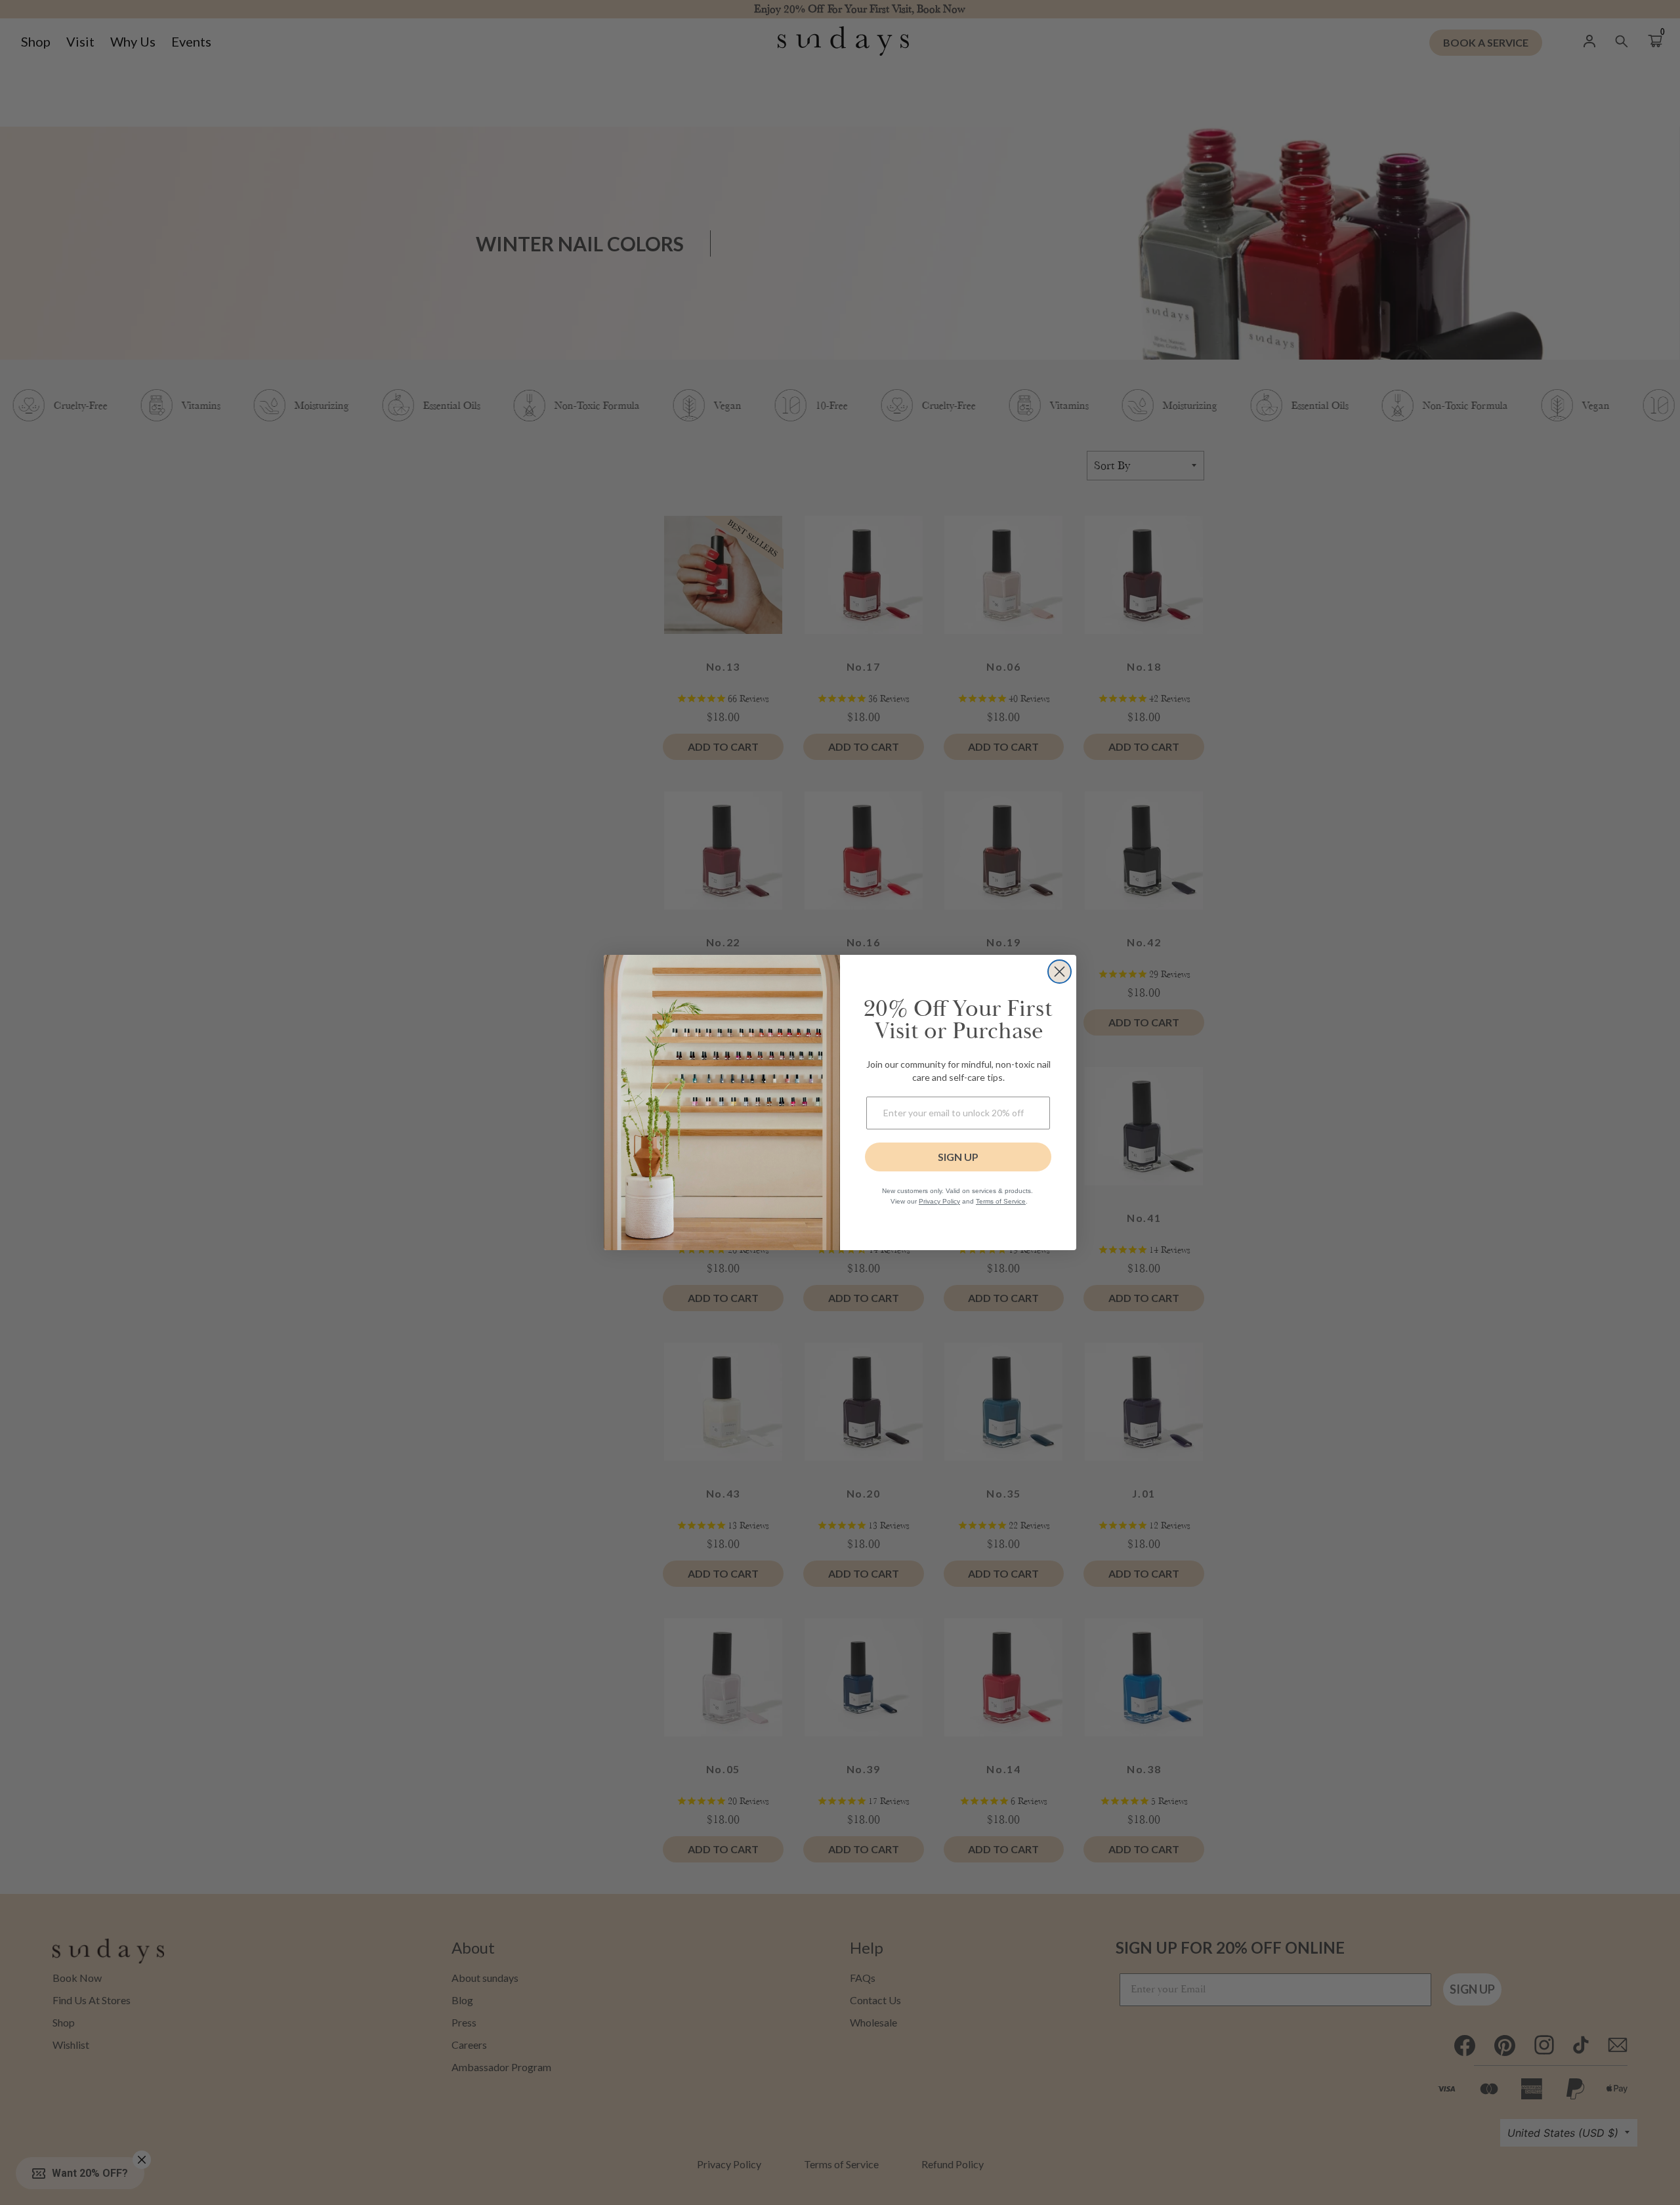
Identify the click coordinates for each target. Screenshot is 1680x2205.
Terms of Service (1001, 1201)
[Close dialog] (1060, 972)
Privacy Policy (939, 1201)
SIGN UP (958, 1157)
